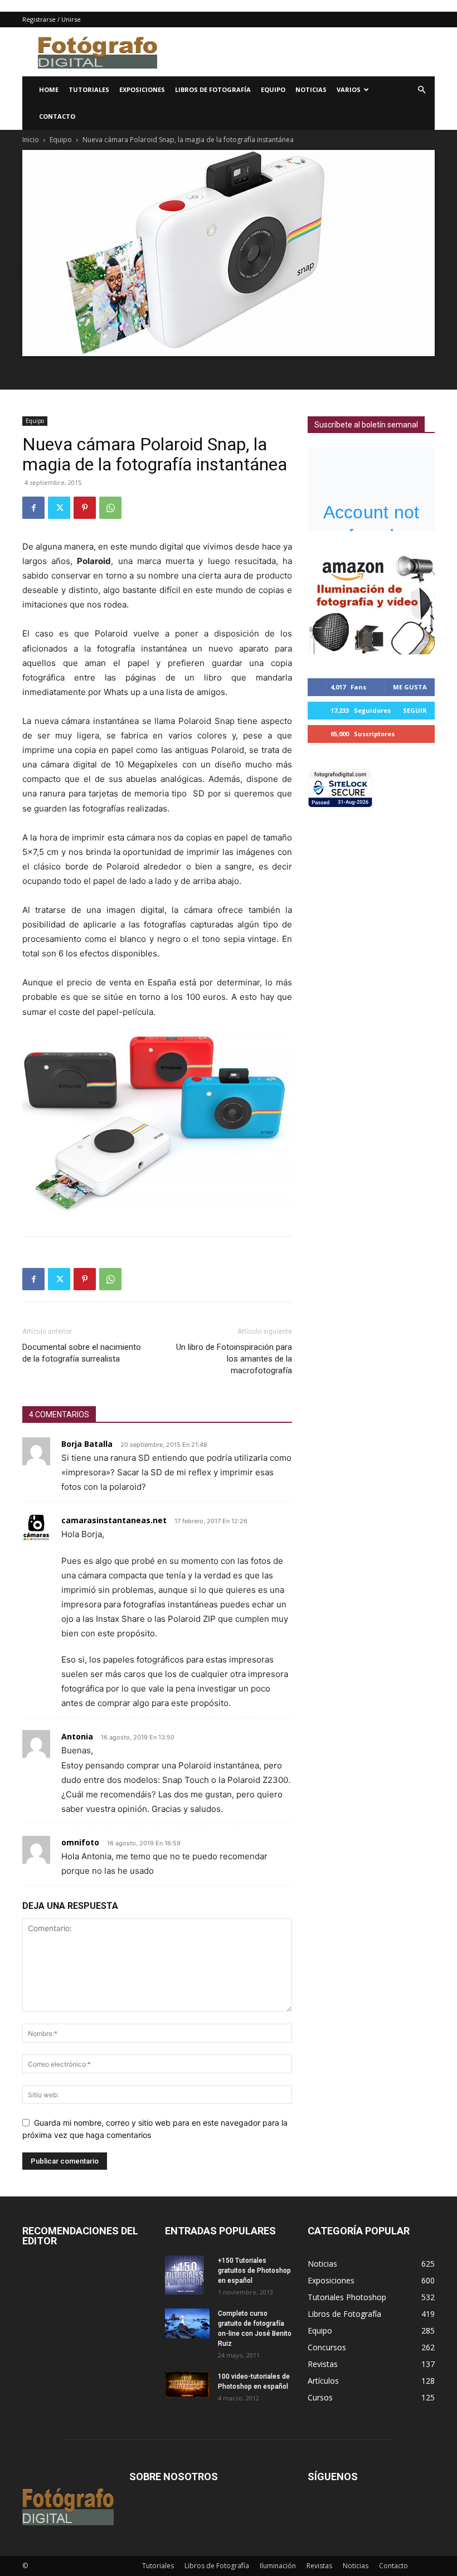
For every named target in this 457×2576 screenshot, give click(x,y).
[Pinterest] (85, 508)
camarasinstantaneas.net (114, 1520)
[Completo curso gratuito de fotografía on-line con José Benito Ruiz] (187, 2323)
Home (49, 89)
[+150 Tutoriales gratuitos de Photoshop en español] (187, 2275)
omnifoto (80, 1842)
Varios (349, 89)
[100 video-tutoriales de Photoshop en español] (187, 2385)
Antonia (77, 1736)
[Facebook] (33, 508)
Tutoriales (89, 89)
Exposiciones (142, 89)
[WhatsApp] (110, 508)
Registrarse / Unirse (52, 19)
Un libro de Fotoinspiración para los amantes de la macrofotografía (234, 1359)
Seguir (415, 710)
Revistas (319, 2566)
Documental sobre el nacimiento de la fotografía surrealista (82, 1353)
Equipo (273, 89)
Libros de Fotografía (213, 89)
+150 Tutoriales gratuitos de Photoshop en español (254, 2271)
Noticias (311, 89)
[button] (421, 90)
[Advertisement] (304, 52)
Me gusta (410, 687)
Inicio (31, 140)
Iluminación (278, 2566)
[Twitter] (59, 508)
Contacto (57, 116)
